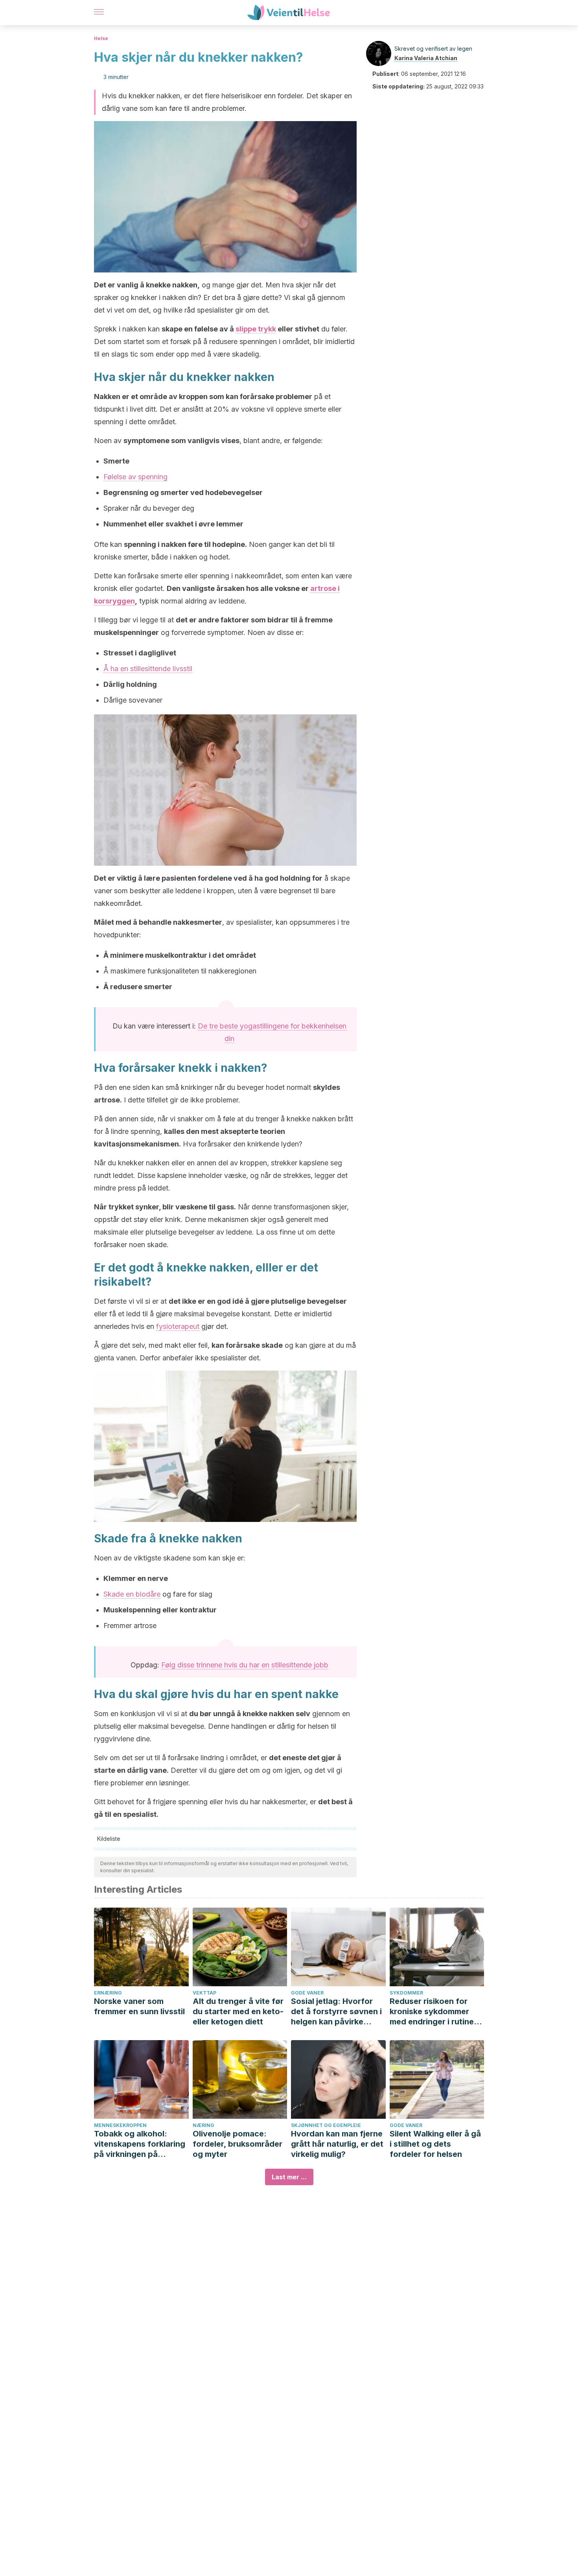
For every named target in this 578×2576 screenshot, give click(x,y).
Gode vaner (307, 1993)
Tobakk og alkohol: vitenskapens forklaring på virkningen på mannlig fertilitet (140, 2144)
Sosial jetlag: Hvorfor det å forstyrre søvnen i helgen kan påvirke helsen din (336, 2012)
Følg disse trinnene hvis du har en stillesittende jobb (245, 1665)
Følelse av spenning (135, 477)
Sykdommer (406, 1993)
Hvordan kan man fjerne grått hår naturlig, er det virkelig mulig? (337, 2144)
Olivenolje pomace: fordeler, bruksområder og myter (237, 2144)
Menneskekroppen (120, 2125)
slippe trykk (256, 329)
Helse (101, 38)
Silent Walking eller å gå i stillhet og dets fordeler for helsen (435, 2144)
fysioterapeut (178, 1326)
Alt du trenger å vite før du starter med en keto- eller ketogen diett (238, 2011)
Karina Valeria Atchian (426, 58)
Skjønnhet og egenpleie (326, 2125)
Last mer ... (289, 2177)
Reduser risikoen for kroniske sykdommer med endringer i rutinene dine (436, 2012)
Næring (203, 2125)
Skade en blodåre (132, 1594)
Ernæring (108, 1993)
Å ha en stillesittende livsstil (148, 669)
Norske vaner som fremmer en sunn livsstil (139, 2006)
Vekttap (204, 1993)
